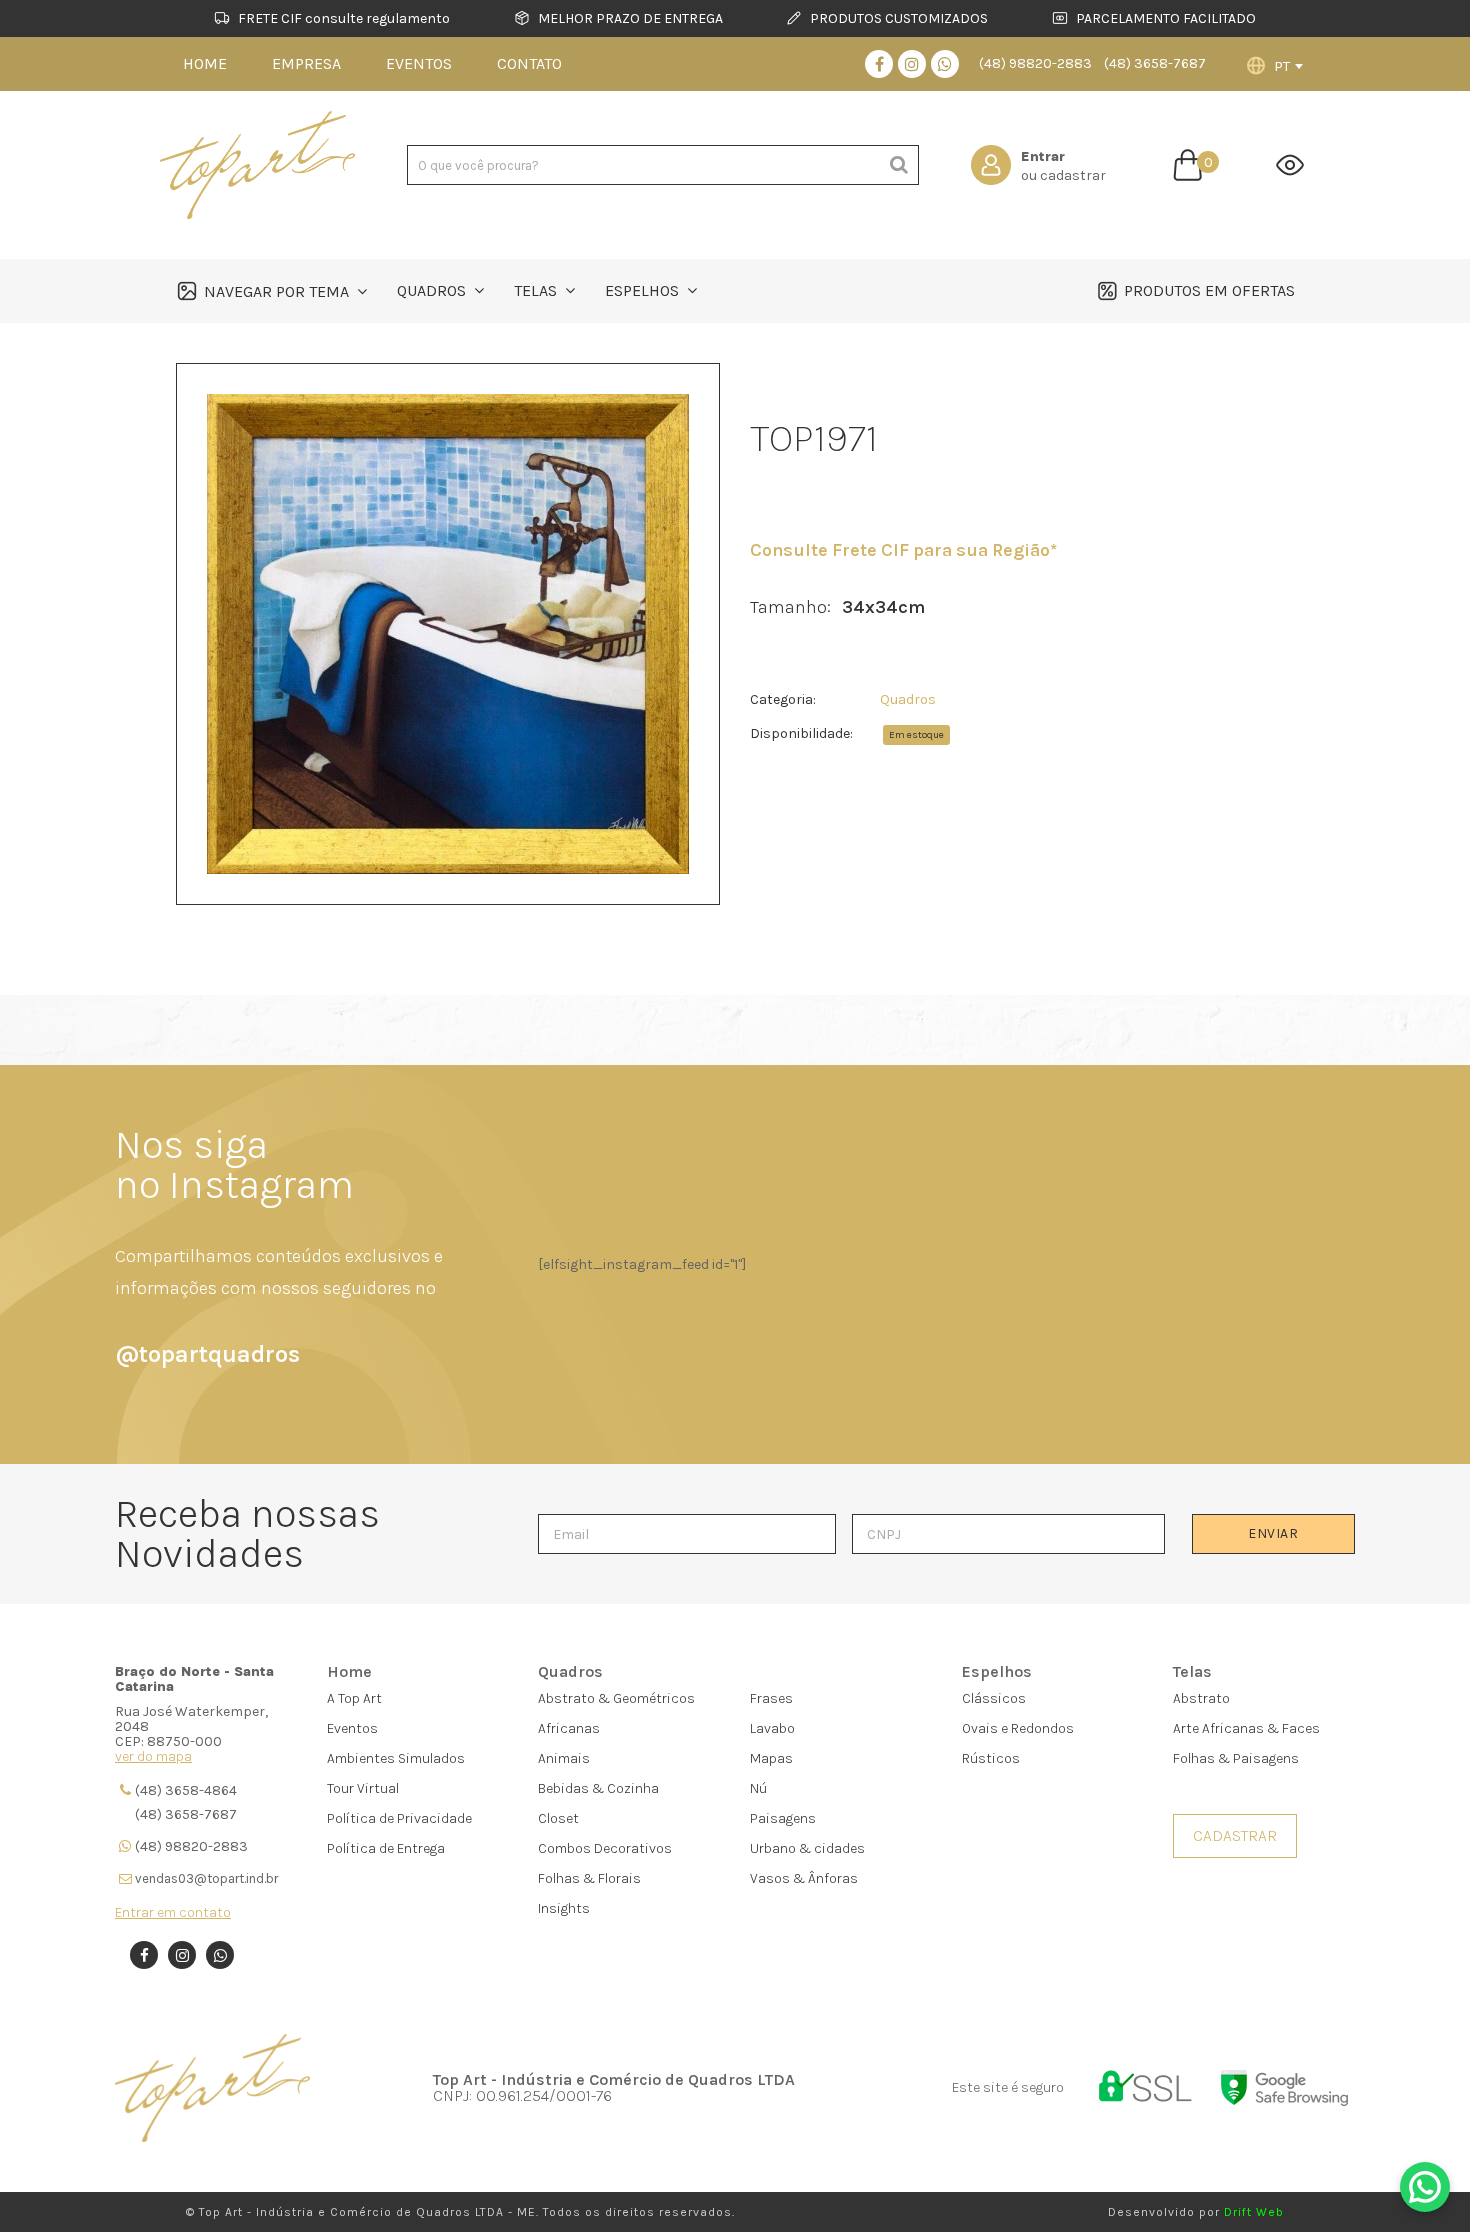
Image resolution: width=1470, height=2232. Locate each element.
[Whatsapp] (945, 64)
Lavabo (772, 1728)
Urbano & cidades (807, 1848)
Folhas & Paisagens (1236, 1758)
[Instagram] (912, 64)
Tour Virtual (363, 1788)
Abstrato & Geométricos (616, 1698)
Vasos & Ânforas (804, 1878)
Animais (564, 1758)
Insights (564, 1908)
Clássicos (994, 1698)
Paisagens (783, 1818)
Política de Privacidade (399, 1818)
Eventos (352, 1728)
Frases (771, 1698)
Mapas (771, 1758)
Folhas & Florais (589, 1878)
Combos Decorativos (605, 1848)
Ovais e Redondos (1018, 1728)
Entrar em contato (173, 1912)
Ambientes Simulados (396, 1758)
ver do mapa (153, 1756)
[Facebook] (879, 64)
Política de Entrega (386, 1848)
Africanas (569, 1728)
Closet (558, 1818)
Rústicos (991, 1758)
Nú (758, 1788)
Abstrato (1201, 1698)
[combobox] (1288, 66)
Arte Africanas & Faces (1246, 1728)
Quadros (908, 699)
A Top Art (354, 1698)
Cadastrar (1235, 1835)
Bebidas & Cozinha (598, 1788)
